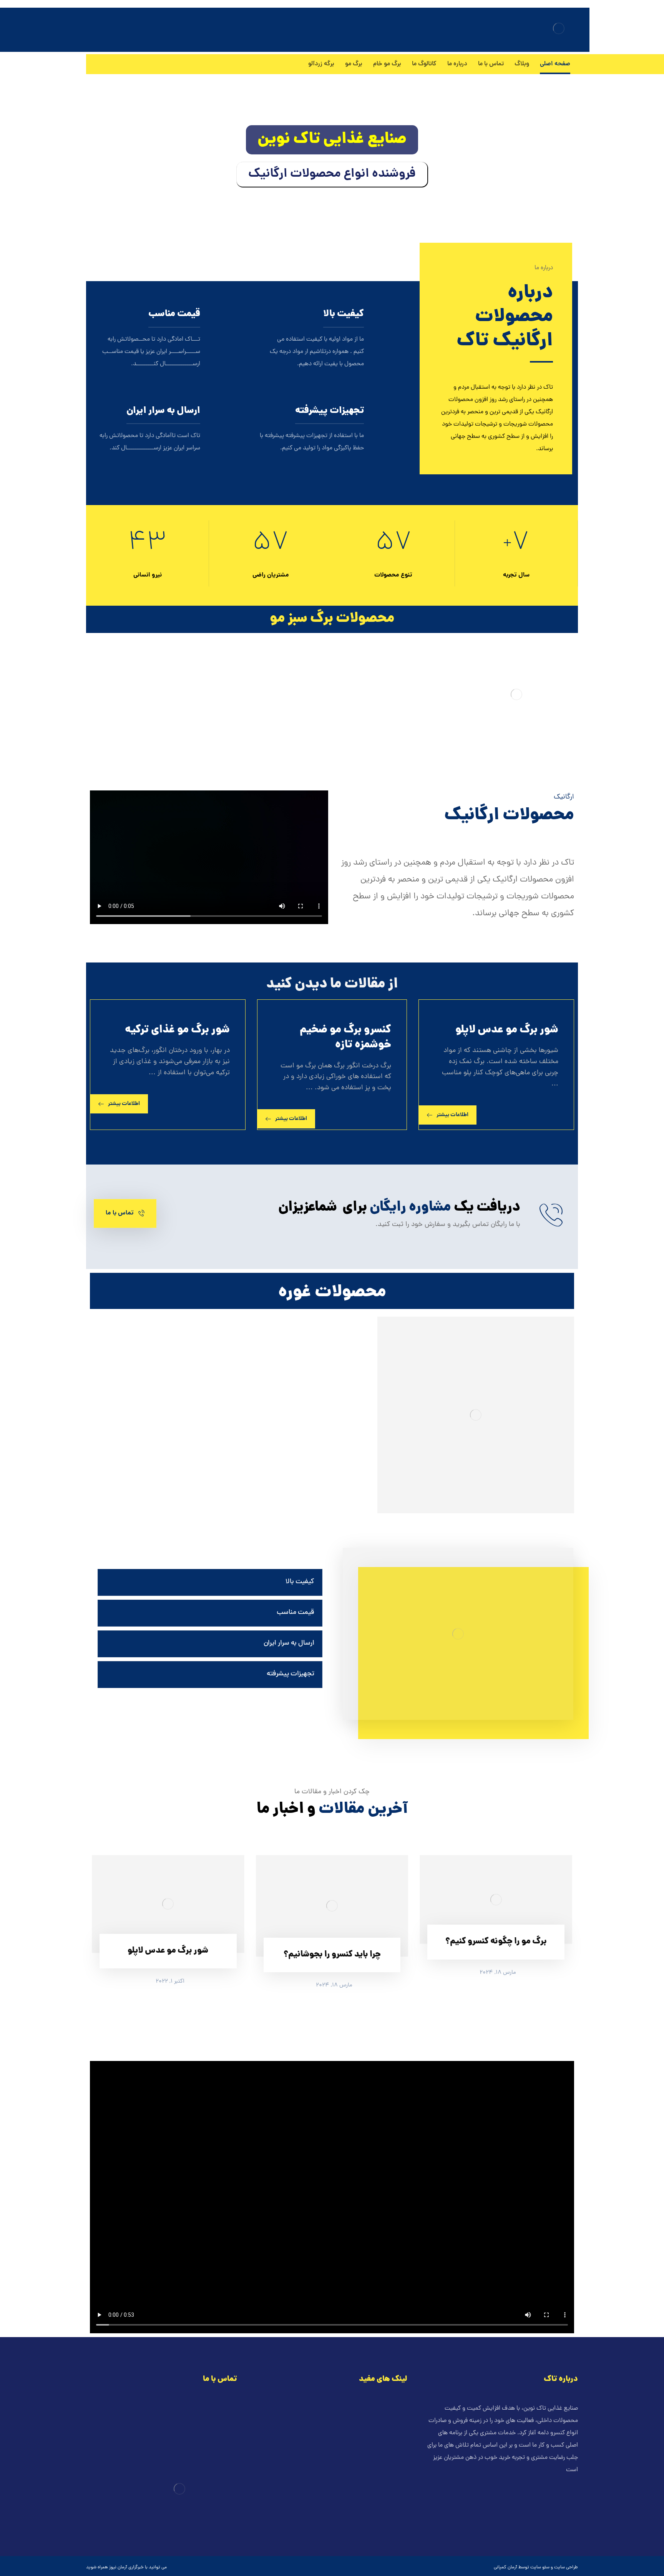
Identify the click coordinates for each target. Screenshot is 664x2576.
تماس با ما (386, 2433)
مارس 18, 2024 (498, 1973)
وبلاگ (392, 2421)
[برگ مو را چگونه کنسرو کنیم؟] (496, 1899)
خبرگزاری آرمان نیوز (126, 2568)
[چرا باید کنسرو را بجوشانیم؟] (332, 1906)
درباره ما (389, 2446)
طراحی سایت (566, 2568)
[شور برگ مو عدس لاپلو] (168, 1904)
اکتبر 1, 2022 (170, 1982)
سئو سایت (540, 2568)
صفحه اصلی (385, 2409)
